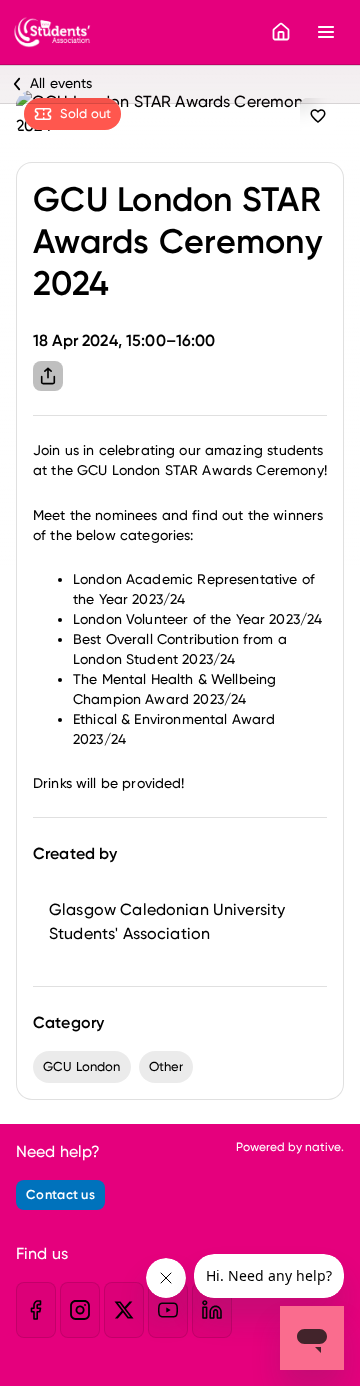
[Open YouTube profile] (168, 1310)
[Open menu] (326, 32)
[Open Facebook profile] (36, 1310)
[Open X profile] (124, 1310)
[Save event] (318, 116)
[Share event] (48, 376)
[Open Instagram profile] (80, 1310)
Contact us (60, 1194)
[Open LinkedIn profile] (212, 1310)
